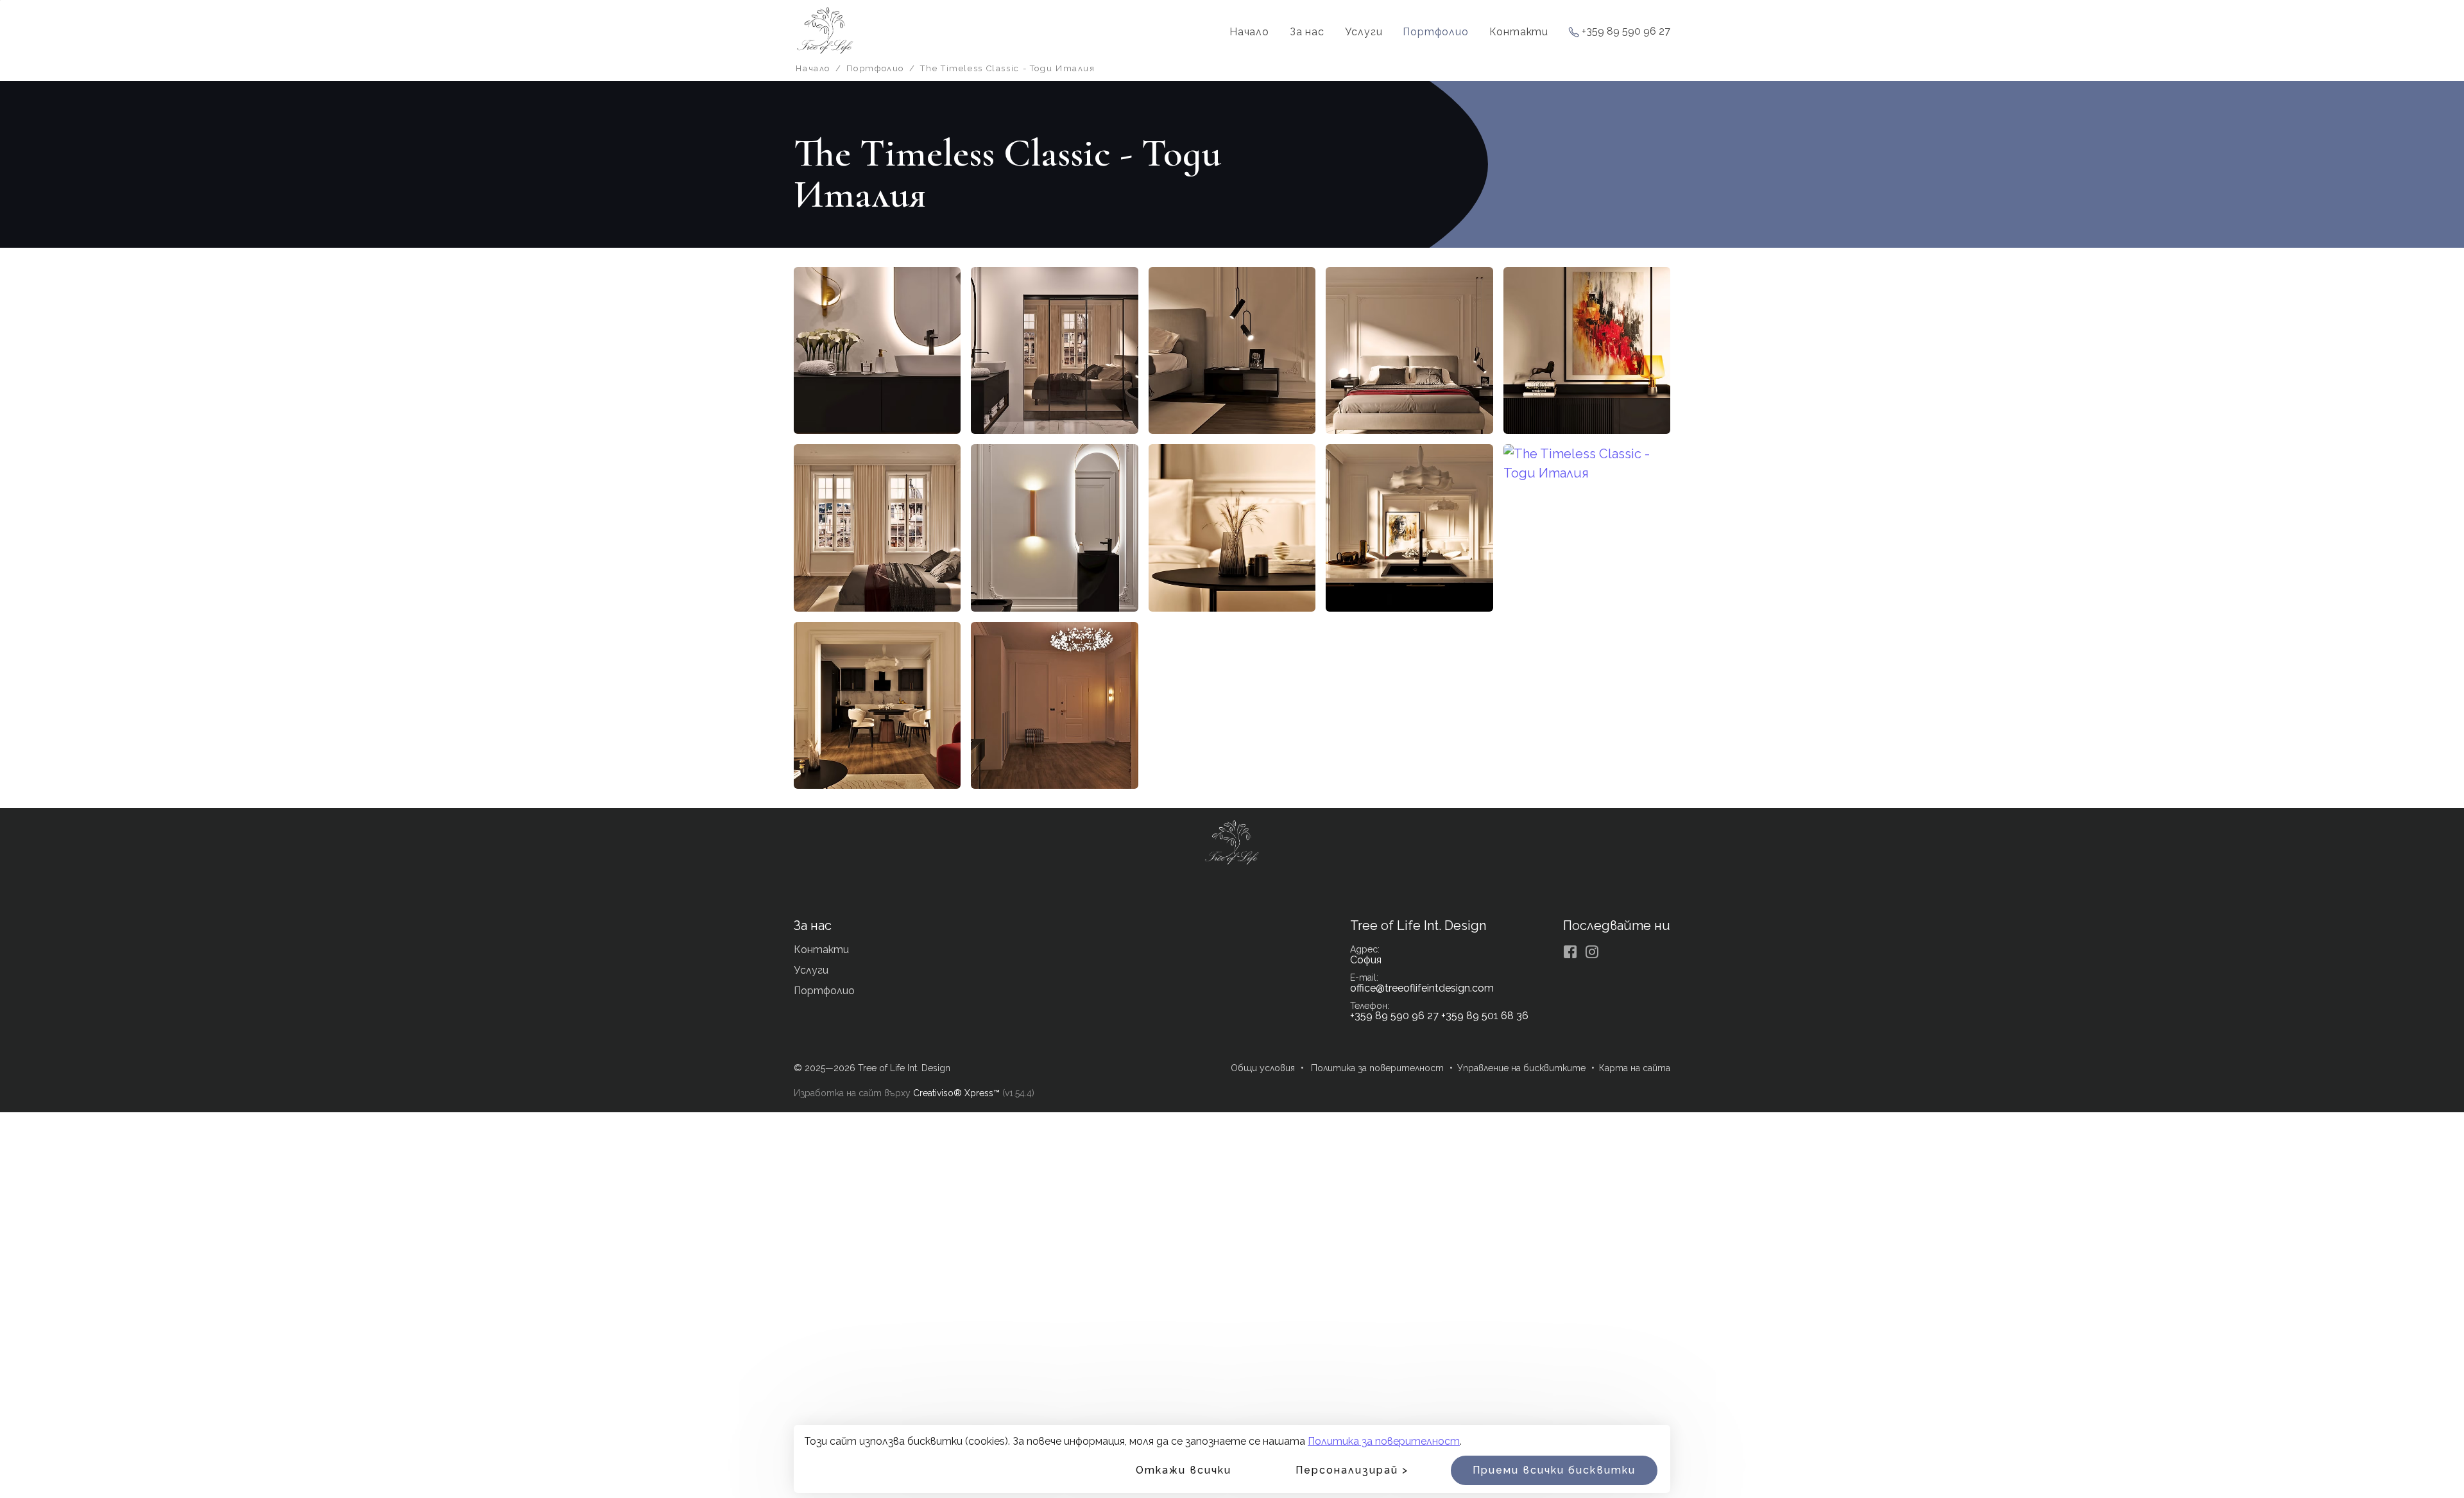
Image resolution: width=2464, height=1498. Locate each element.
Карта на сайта (1635, 1068)
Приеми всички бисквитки (1554, 1470)
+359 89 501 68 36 (1485, 1016)
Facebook (1570, 952)
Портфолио (1435, 32)
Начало (1249, 32)
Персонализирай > (1352, 1470)
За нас (1307, 32)
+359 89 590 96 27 (1626, 32)
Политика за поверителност (1384, 1441)
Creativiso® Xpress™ (956, 1093)
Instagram (1592, 952)
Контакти (1519, 32)
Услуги (1364, 32)
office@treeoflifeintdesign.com (1422, 988)
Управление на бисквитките (1521, 1068)
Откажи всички (1184, 1470)
